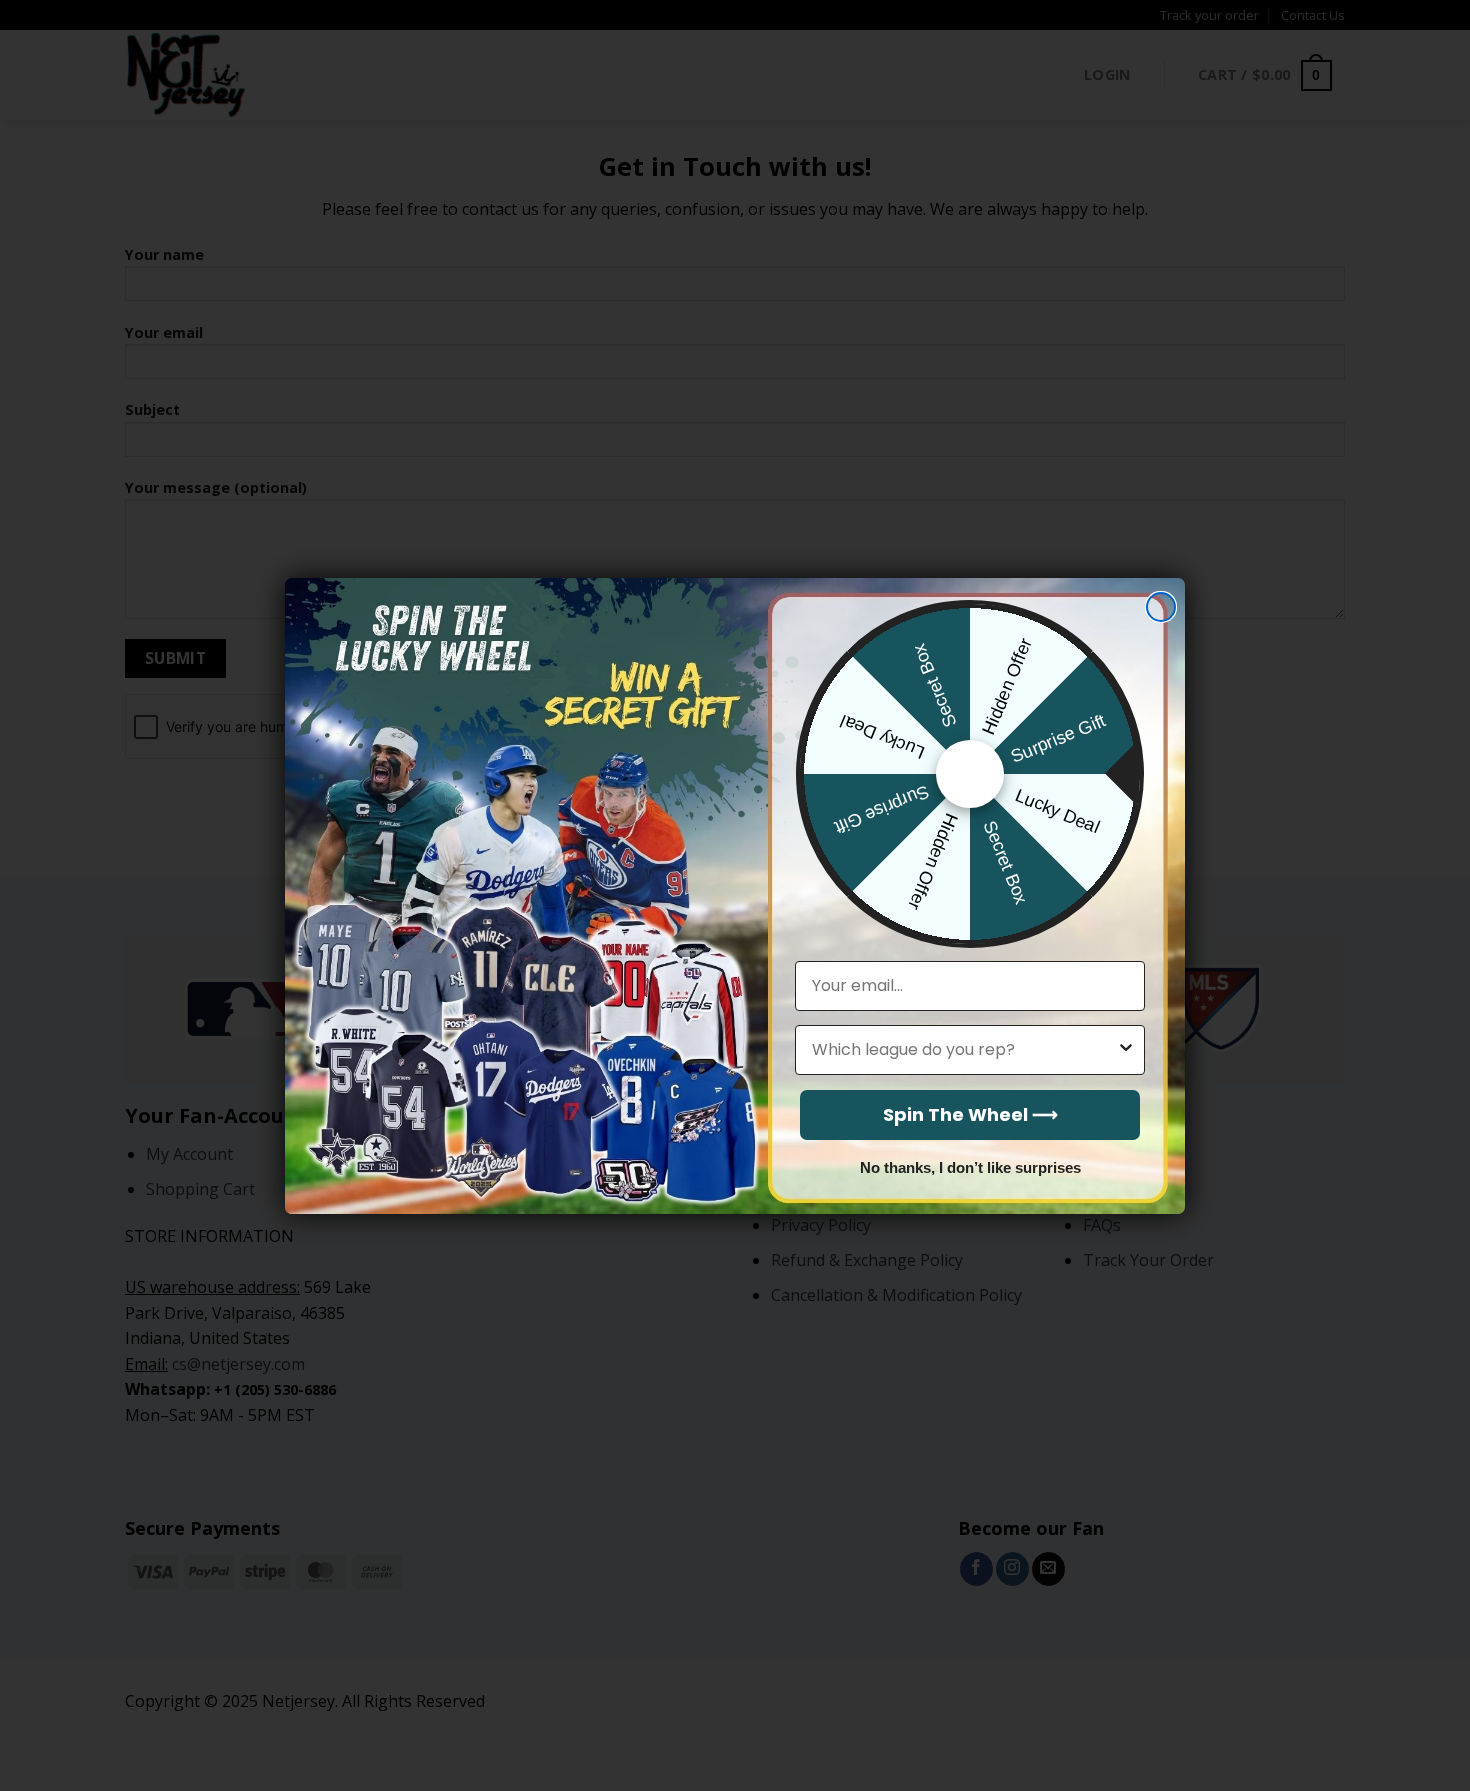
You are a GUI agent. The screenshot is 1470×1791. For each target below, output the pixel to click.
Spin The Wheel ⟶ (970, 1114)
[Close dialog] (1161, 607)
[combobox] (964, 1050)
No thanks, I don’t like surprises (970, 1167)
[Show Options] (1126, 1050)
